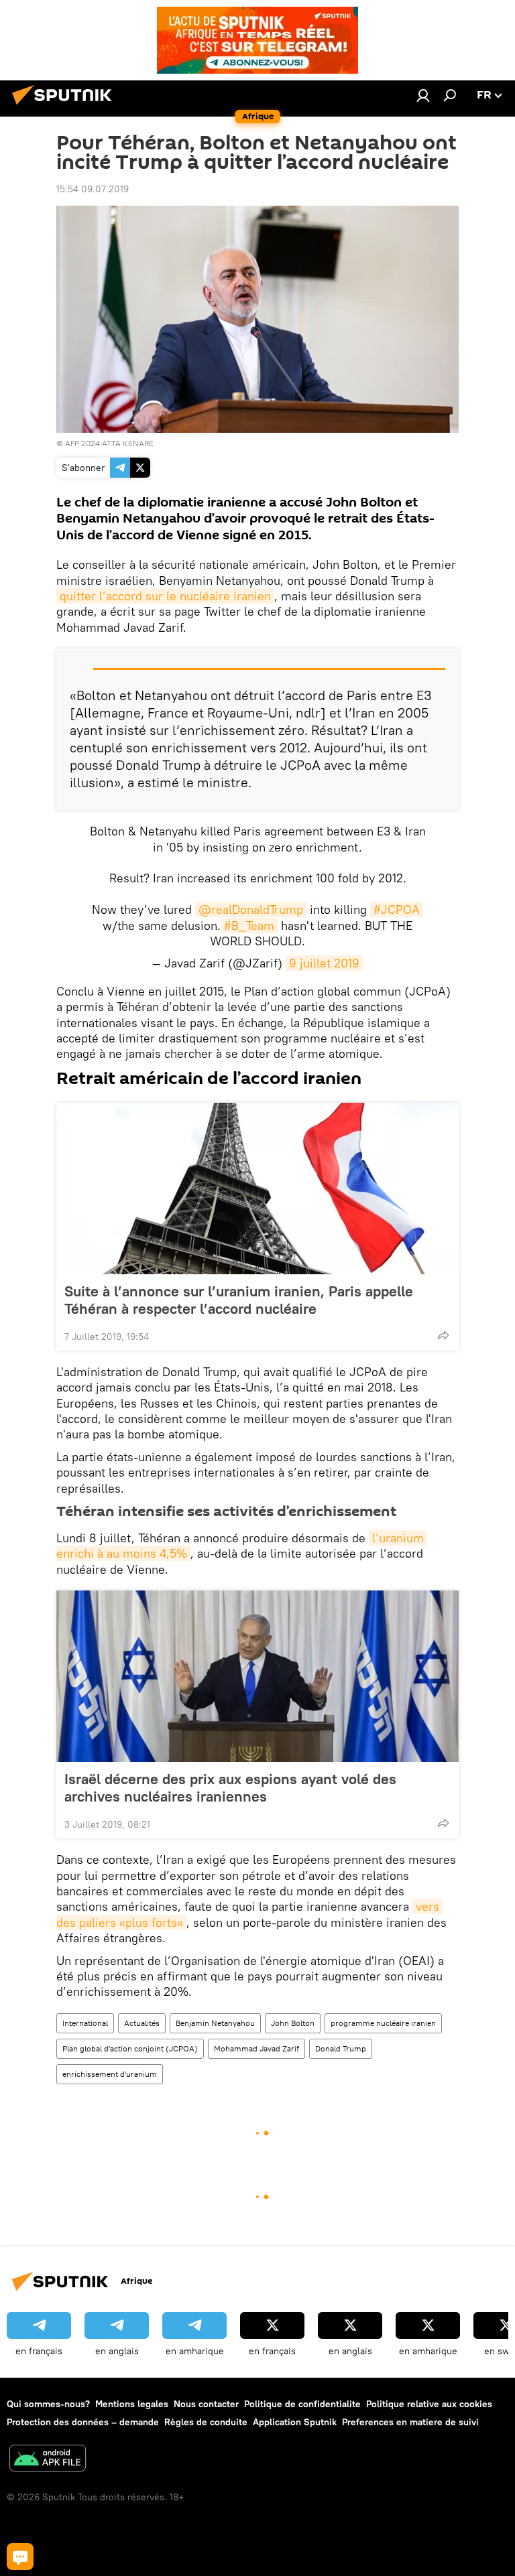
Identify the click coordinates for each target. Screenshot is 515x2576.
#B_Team (249, 926)
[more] (443, 1335)
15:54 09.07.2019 (93, 189)
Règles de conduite (206, 2422)
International (85, 2023)
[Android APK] (48, 2460)
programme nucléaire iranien (383, 2023)
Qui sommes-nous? (48, 2404)
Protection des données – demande (83, 2422)
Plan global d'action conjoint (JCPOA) (130, 2048)
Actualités (142, 2023)
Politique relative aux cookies (429, 2404)
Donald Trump (341, 2048)
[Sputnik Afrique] (66, 107)
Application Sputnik (295, 2422)
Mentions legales (132, 2404)
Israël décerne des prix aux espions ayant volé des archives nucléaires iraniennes (230, 1787)
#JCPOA (397, 909)
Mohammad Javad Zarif (256, 2048)
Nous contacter (206, 2404)
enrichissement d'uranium (110, 2074)
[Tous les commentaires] (20, 2557)
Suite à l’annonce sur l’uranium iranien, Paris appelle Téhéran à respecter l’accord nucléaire (239, 1300)
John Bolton (293, 2023)
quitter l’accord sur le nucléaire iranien (165, 596)
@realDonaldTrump (251, 909)
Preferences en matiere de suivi (410, 2422)
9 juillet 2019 (324, 963)
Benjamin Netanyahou (215, 2023)
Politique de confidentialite (302, 2404)
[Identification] (423, 95)
